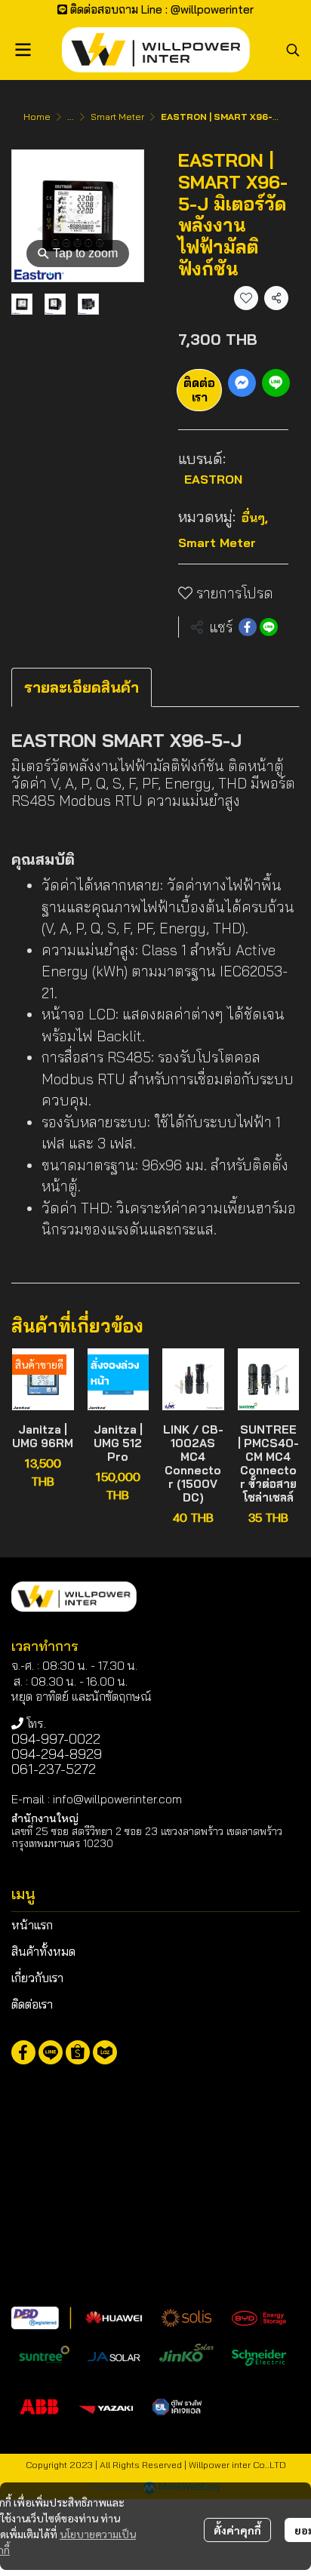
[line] (51, 2052)
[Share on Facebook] (248, 627)
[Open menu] (23, 50)
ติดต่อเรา (199, 390)
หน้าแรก (32, 1925)
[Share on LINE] (269, 627)
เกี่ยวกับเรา (37, 1978)
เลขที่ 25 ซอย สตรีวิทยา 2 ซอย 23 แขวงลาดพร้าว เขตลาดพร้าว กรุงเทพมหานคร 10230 (147, 1837)
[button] (293, 50)
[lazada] (105, 2052)
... (71, 117)
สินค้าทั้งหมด (43, 1951)
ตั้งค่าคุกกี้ (237, 2530)
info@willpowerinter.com (117, 1799)
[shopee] (78, 2052)
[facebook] (23, 2052)
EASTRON (213, 479)
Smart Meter (117, 117)
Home (37, 117)
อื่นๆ (255, 518)
